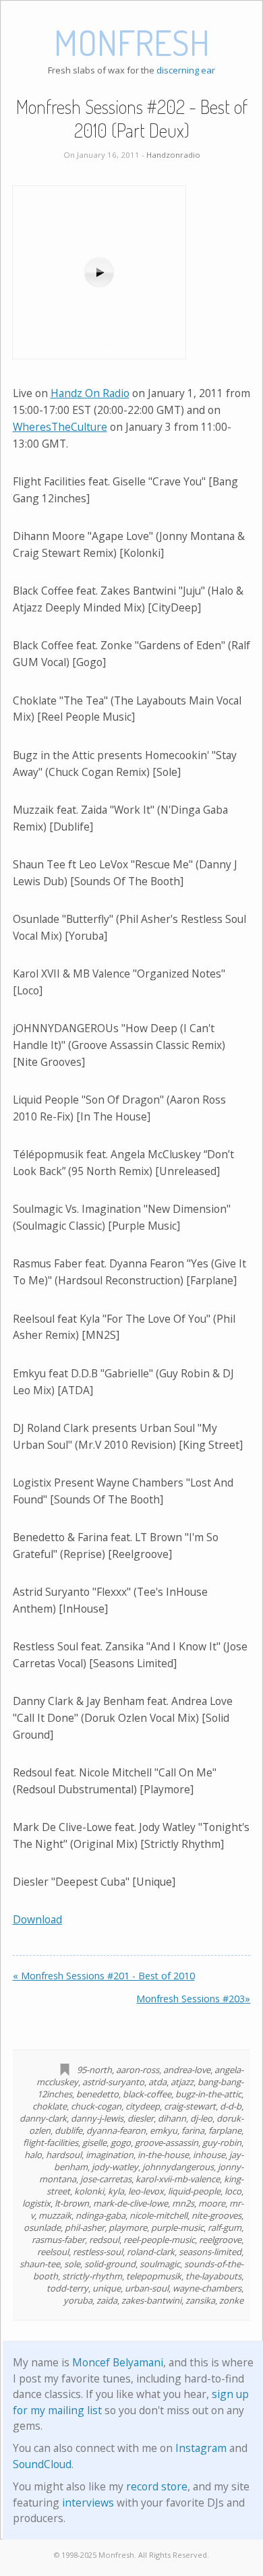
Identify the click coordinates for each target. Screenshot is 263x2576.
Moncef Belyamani (118, 2362)
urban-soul (147, 2288)
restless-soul (98, 2252)
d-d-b (231, 2106)
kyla (116, 2191)
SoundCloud (42, 2464)
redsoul (104, 2240)
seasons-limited (210, 2252)
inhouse (209, 2155)
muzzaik (55, 2215)
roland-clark (151, 2252)
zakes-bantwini (151, 2300)
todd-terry (67, 2288)
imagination (110, 2155)
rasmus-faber (58, 2240)
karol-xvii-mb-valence (178, 2179)
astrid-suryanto (113, 2082)
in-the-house (163, 2155)
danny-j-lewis (97, 2118)
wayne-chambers (207, 2288)
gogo (121, 2143)
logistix (36, 2203)
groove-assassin (167, 2143)
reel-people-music (159, 2240)
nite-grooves (216, 2215)
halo (33, 2155)
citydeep (143, 2106)
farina (193, 2130)
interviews (88, 2503)
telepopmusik (154, 2276)
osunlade (42, 2227)
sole (72, 2264)
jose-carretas (106, 2179)
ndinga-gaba (100, 2215)
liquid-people (194, 2191)
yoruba (78, 2300)
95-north (94, 2070)
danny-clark (43, 2118)
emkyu (164, 2130)
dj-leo (201, 2118)
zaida (107, 2300)
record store (157, 2486)
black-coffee (147, 2094)
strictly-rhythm (92, 2276)
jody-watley (115, 2167)
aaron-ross (138, 2070)
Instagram (201, 2448)
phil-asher (85, 2227)
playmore (128, 2227)
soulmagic (160, 2264)
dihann (172, 2118)
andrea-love (187, 2070)
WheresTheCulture (60, 427)
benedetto (97, 2094)
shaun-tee (40, 2264)
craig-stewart (190, 2106)
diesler (141, 2118)
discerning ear (186, 70)
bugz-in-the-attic (208, 2094)
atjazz (182, 2082)
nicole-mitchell (158, 2215)
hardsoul (64, 2155)
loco (233, 2191)
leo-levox (146, 2191)
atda (157, 2082)
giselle (94, 2143)
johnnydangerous (178, 2167)
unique (107, 2288)
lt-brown (72, 2203)
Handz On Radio (90, 393)
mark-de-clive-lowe (130, 2203)
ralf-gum (225, 2227)
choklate (50, 2106)
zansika (200, 2300)
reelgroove (220, 2240)
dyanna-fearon (116, 2130)
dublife (68, 2130)
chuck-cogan (96, 2106)
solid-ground (110, 2264)
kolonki (89, 2191)
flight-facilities (51, 2143)
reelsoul (53, 2252)
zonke (231, 2300)
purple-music (177, 2227)
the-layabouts (213, 2276)
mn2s (183, 2203)
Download (37, 1919)
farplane (225, 2130)
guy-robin (222, 2143)
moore (212, 2203)
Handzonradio (173, 155)
